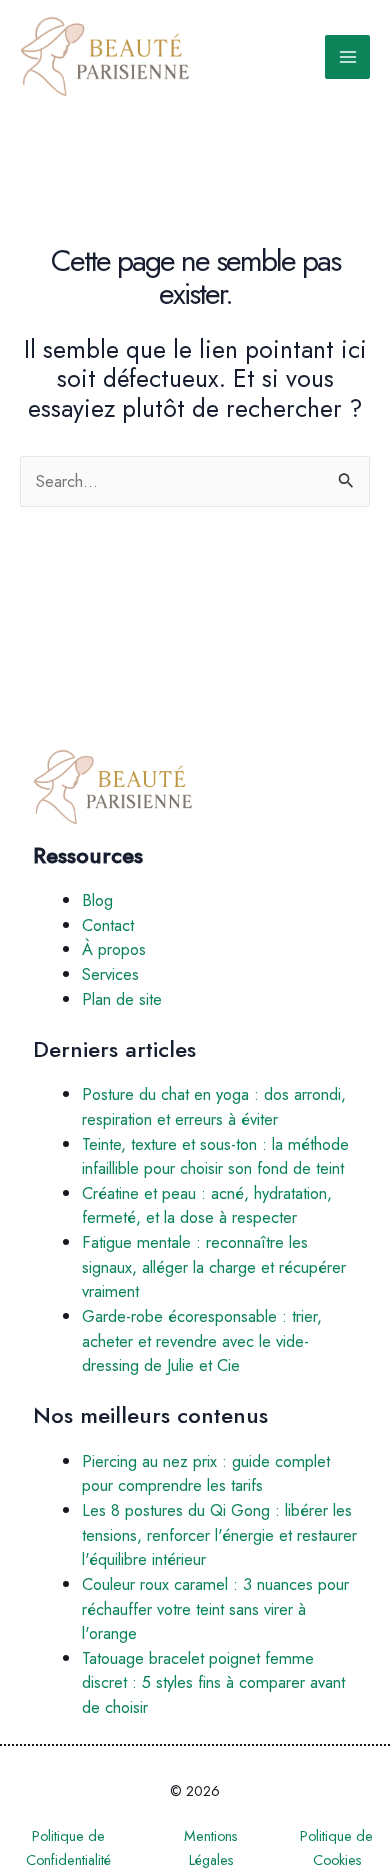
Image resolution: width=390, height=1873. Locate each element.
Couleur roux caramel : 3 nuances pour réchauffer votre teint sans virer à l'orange (215, 1608)
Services (110, 974)
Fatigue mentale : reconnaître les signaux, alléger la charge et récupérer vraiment (214, 1266)
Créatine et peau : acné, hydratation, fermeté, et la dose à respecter (207, 1205)
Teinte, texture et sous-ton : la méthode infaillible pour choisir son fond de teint (215, 1156)
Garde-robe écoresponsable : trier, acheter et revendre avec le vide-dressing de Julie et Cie (202, 1340)
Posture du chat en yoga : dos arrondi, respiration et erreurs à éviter (214, 1106)
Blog (97, 900)
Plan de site (122, 999)
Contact (108, 925)
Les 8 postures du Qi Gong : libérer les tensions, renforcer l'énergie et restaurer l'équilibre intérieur (219, 1534)
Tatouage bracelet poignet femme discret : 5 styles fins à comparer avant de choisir (213, 1682)
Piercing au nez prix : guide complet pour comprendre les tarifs (206, 1473)
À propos (114, 949)
